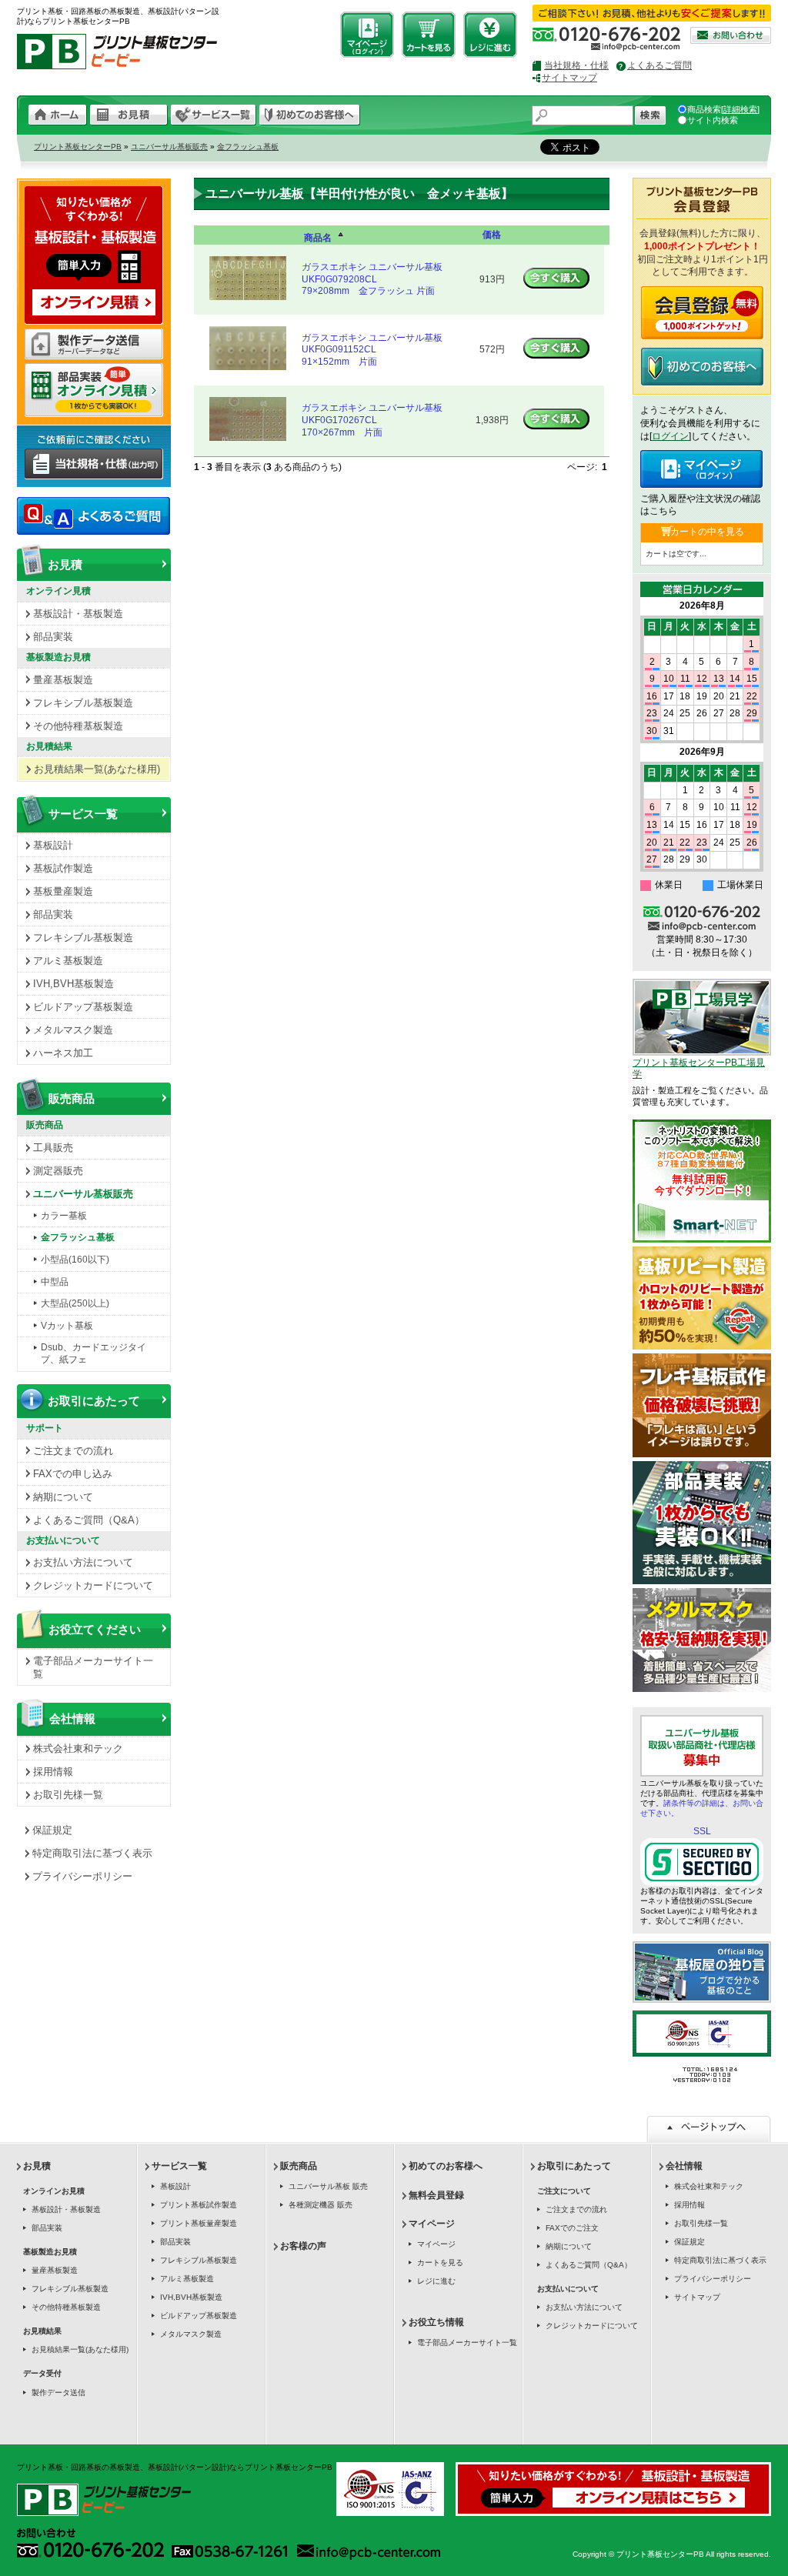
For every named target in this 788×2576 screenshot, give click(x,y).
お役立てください (95, 1629)
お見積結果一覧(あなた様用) (97, 769)
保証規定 (52, 1830)
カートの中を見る (707, 532)
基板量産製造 (63, 891)
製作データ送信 (58, 2392)
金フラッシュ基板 (248, 147)
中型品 (55, 1282)
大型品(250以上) (75, 1303)
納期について (63, 1497)
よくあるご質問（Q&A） (89, 1520)
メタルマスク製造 (73, 1030)
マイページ (432, 2224)
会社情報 (72, 1718)
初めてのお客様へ (446, 2166)
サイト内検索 (713, 120)
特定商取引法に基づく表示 (92, 1853)
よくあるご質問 (659, 65)
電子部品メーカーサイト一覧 (93, 1667)
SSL (702, 1831)
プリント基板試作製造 (199, 2205)
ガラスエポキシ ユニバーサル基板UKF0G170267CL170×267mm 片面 (372, 420)
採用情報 (53, 1772)
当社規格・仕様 (576, 65)
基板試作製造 (63, 868)
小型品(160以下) (75, 1260)
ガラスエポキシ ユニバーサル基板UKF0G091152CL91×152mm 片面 (372, 350)
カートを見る (440, 2262)
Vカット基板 (67, 1326)
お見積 (65, 564)
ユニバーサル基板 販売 (328, 2186)
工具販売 (53, 1148)
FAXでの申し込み (73, 1474)
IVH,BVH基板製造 (73, 984)
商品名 (318, 238)
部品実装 (53, 637)
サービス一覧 (83, 814)
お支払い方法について (83, 1562)
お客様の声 (303, 2246)
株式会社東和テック (78, 1748)
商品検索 (704, 109)
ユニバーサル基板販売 (169, 147)
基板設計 (53, 845)
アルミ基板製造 (68, 961)
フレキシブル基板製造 (83, 703)
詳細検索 (740, 109)
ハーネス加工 (63, 1053)
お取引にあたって (94, 1401)
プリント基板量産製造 (199, 2223)
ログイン (670, 436)
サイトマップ (569, 78)
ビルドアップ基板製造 (83, 1007)
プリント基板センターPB (78, 147)
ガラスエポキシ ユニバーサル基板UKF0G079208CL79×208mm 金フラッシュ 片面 (372, 279)
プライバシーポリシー (82, 1876)
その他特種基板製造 (78, 726)
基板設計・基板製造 (78, 614)
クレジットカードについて (93, 1585)
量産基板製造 (63, 680)
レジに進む (436, 2281)
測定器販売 (58, 1171)
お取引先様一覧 (68, 1795)
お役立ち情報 (436, 2322)
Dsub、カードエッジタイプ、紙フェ (93, 1353)
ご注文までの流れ (73, 1451)
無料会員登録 (436, 2195)
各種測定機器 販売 (321, 2205)
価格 (492, 235)
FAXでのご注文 (572, 2228)
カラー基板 (64, 1216)
